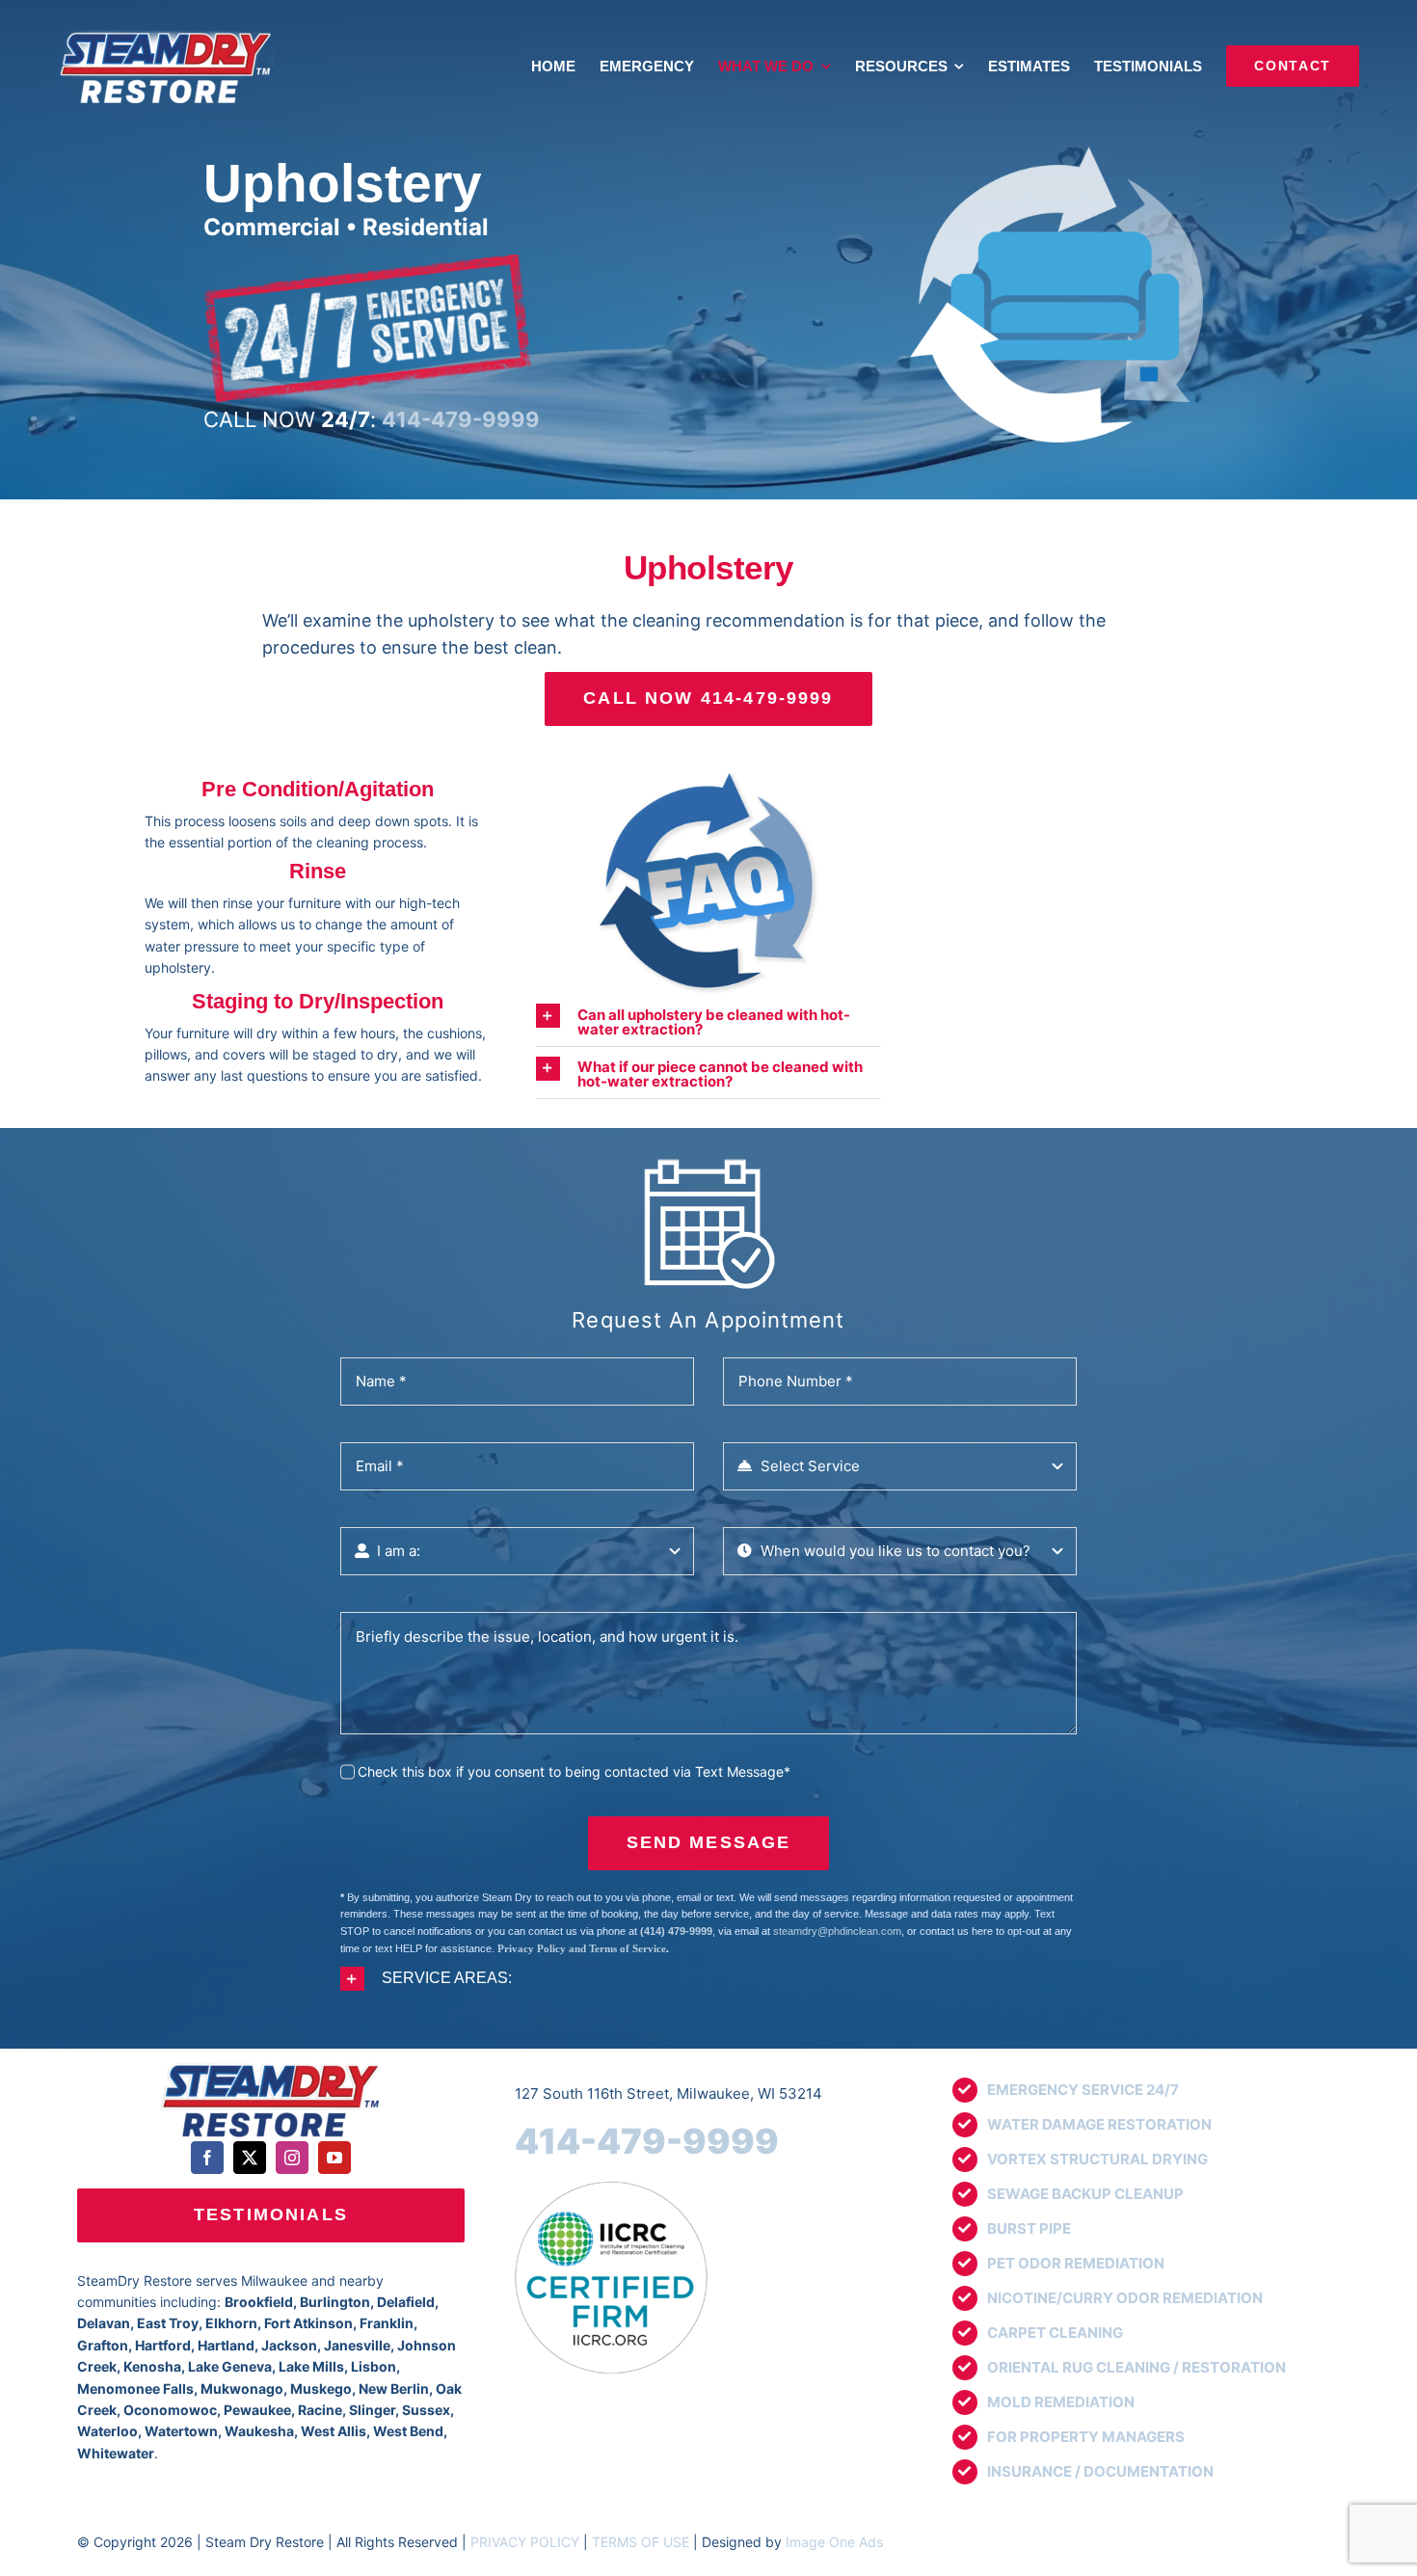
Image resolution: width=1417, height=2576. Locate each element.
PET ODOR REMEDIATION (1076, 2263)
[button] (709, 1020)
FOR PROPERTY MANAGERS (1086, 2437)
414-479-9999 (647, 2141)
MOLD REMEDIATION (1061, 2402)
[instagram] (292, 2158)
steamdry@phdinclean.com (837, 1931)
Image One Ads (834, 2542)
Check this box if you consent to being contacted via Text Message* (574, 1771)
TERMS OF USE (641, 2542)
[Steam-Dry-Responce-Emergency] (367, 261)
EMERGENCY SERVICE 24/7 (1083, 2090)
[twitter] (250, 2158)
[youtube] (334, 2158)
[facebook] (207, 2158)
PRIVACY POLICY (525, 2542)
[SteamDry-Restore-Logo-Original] (270, 2065)
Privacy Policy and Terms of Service (582, 1948)
